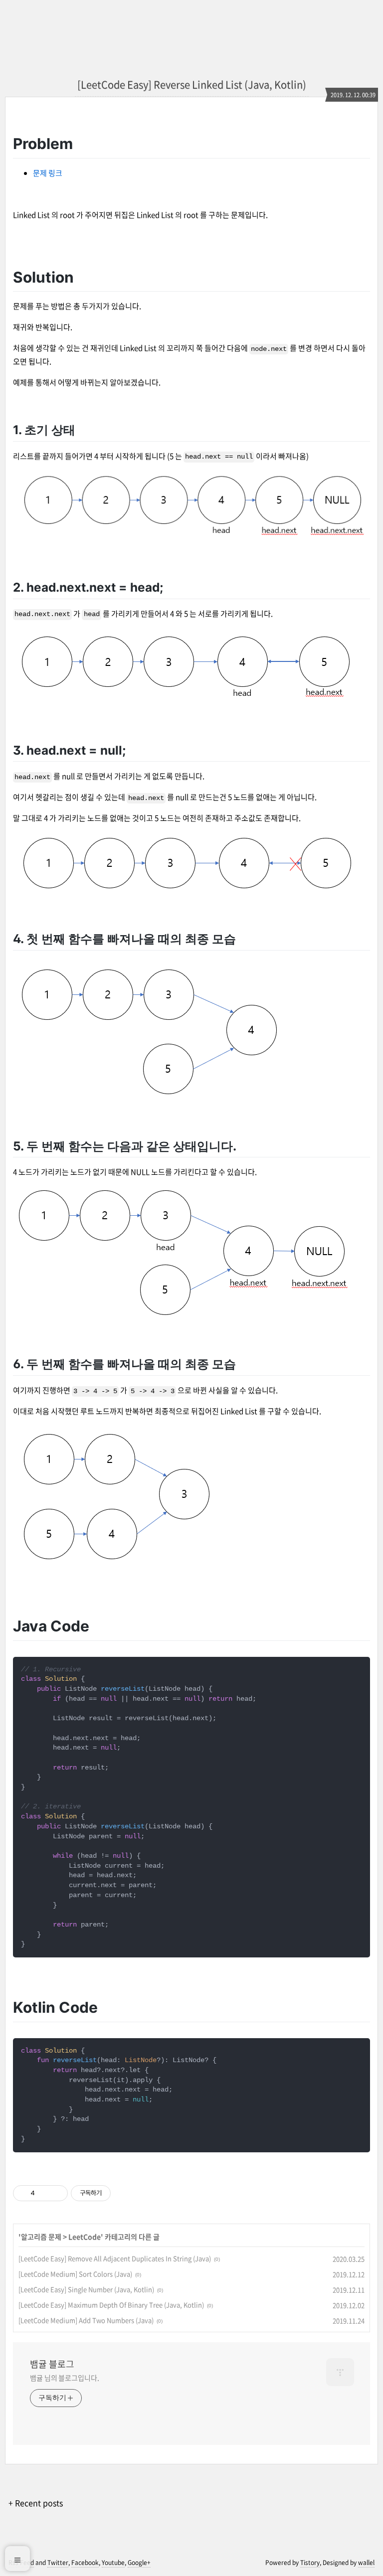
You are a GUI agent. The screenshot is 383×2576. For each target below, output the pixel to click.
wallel (366, 2563)
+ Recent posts (36, 2503)
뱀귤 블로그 (52, 2364)
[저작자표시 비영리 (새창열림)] (120, 2193)
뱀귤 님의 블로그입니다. (65, 2378)
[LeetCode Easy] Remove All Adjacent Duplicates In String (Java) (115, 2258)
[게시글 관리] (57, 2193)
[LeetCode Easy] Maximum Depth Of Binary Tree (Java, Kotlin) (111, 2305)
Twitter (58, 2563)
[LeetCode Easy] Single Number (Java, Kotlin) (86, 2289)
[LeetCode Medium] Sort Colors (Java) (75, 2274)
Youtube (113, 2563)
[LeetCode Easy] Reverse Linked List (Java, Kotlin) (192, 84)
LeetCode (85, 2237)
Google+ (139, 2563)
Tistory (310, 2563)
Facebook (85, 2563)
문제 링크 (48, 173)
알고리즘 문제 (41, 2237)
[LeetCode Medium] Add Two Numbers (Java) (86, 2320)
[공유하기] (44, 2193)
